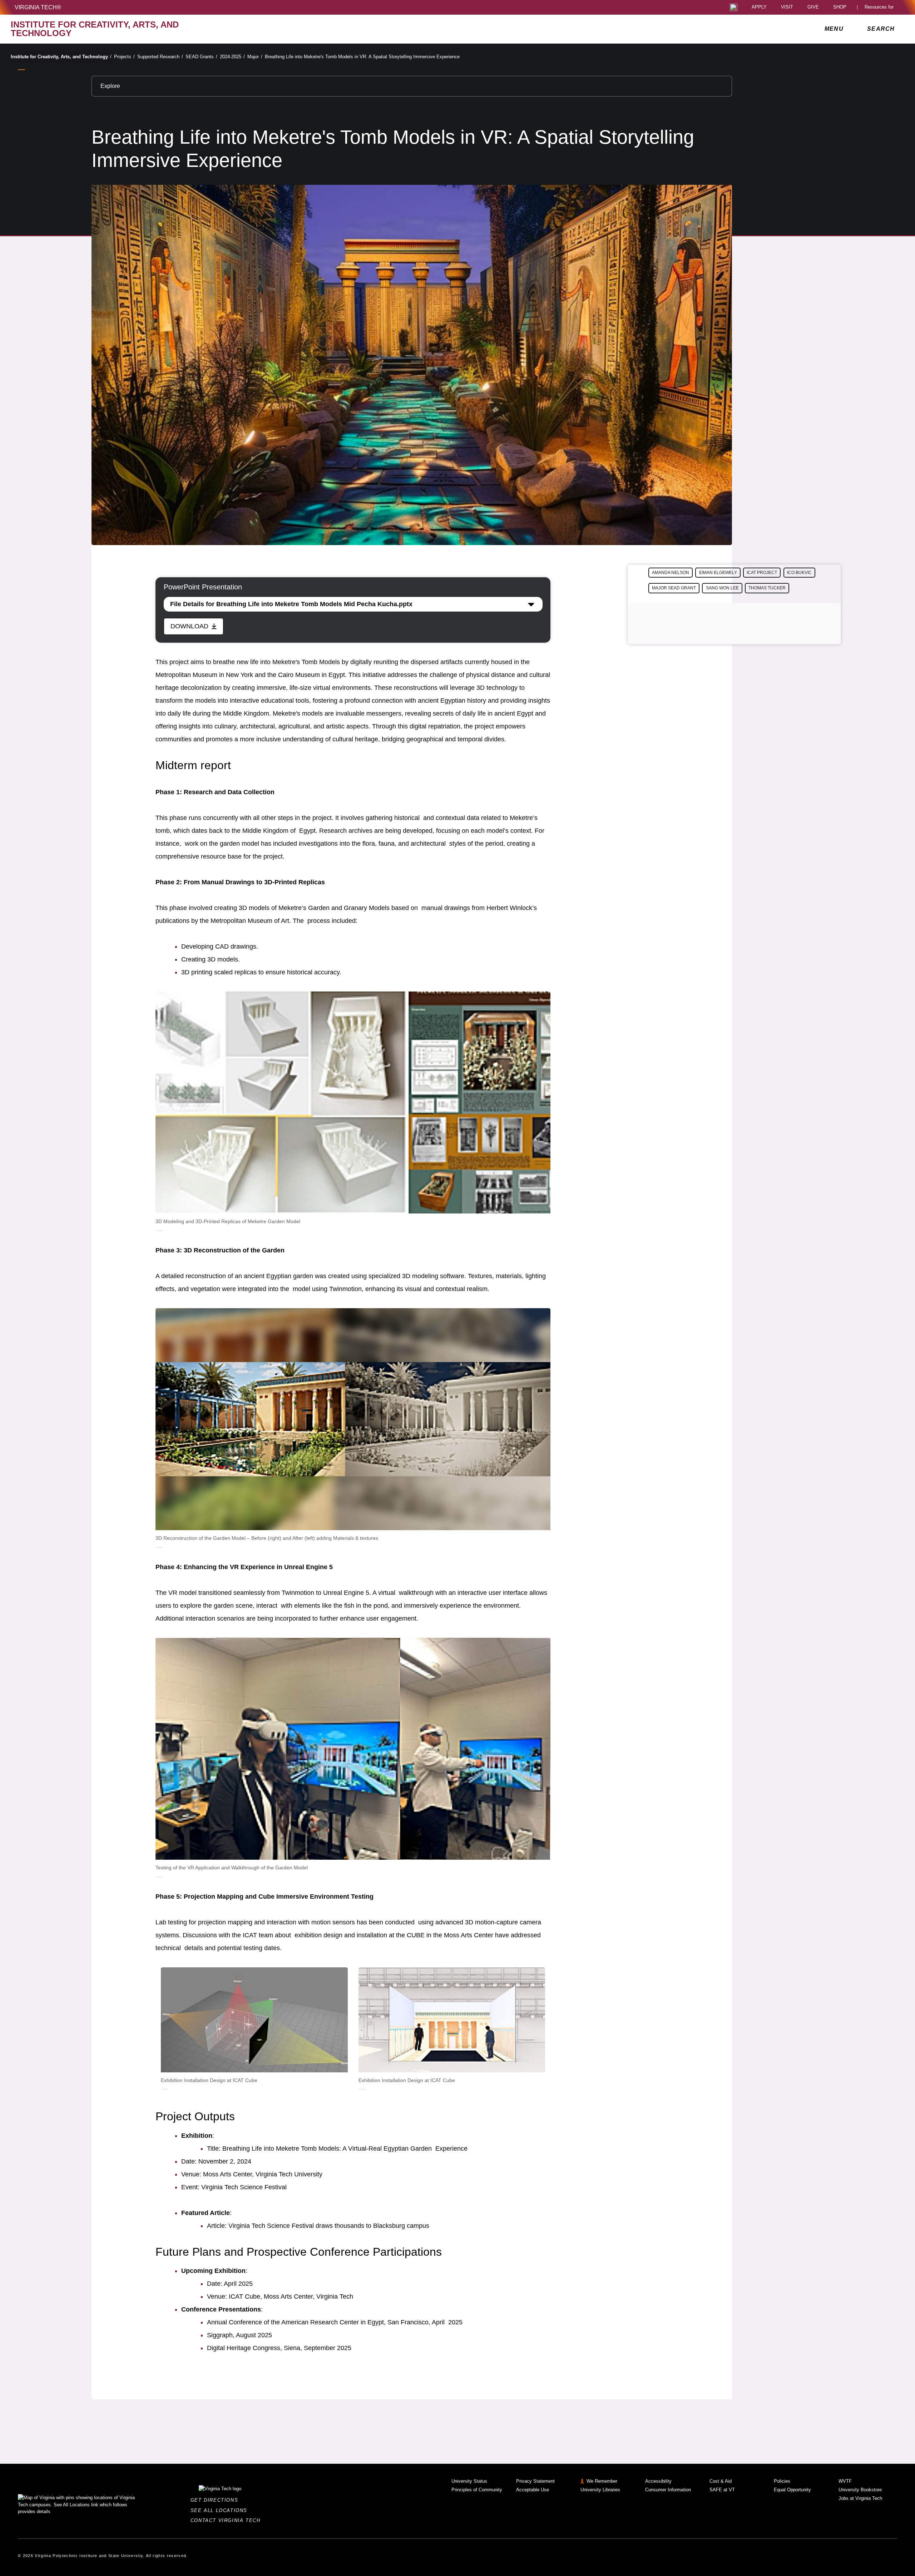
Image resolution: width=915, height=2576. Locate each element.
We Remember (602, 2481)
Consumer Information (668, 2490)
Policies (782, 2481)
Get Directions (216, 2500)
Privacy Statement (535, 2481)
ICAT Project (762, 573)
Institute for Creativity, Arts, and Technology (61, 57)
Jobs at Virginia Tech (860, 2498)
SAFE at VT (722, 2490)
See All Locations (221, 2510)
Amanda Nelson (671, 573)
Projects (124, 57)
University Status (469, 2481)
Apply (759, 7)
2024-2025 (232, 57)
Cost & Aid (721, 2481)
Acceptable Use (533, 2490)
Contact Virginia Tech (227, 2520)
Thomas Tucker (767, 588)
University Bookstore (860, 2490)
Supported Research (160, 57)
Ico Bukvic (799, 573)
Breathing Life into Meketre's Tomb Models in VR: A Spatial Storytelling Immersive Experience (362, 57)
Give (813, 7)
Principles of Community (477, 2490)
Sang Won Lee (722, 588)
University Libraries (600, 2490)
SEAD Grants (201, 57)
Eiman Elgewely (718, 573)
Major (255, 57)
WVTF (845, 2481)
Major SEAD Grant (674, 588)
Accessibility (658, 2481)
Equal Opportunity (792, 2490)
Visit (787, 7)
